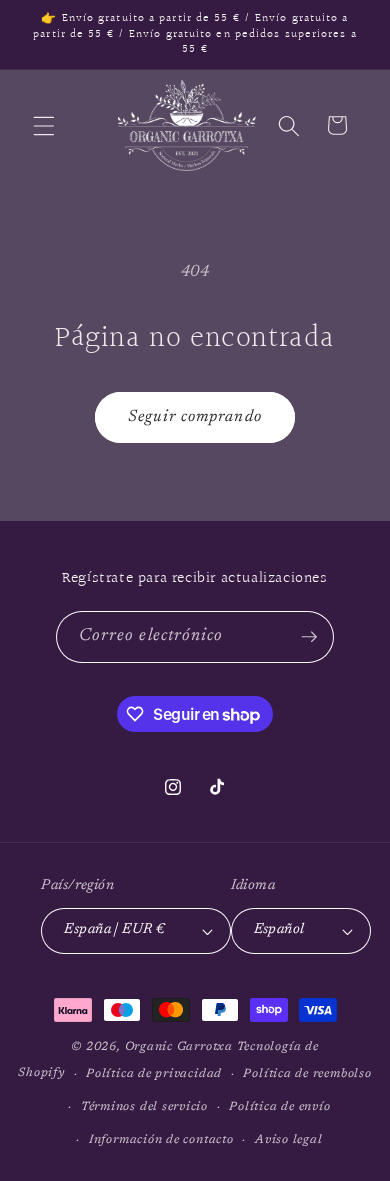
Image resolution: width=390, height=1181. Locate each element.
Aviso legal (288, 1140)
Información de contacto (161, 1140)
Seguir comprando (195, 417)
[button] (44, 125)
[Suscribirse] (309, 637)
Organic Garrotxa (179, 1047)
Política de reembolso (307, 1074)
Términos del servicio (144, 1107)
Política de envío (279, 1107)
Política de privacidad (154, 1074)
